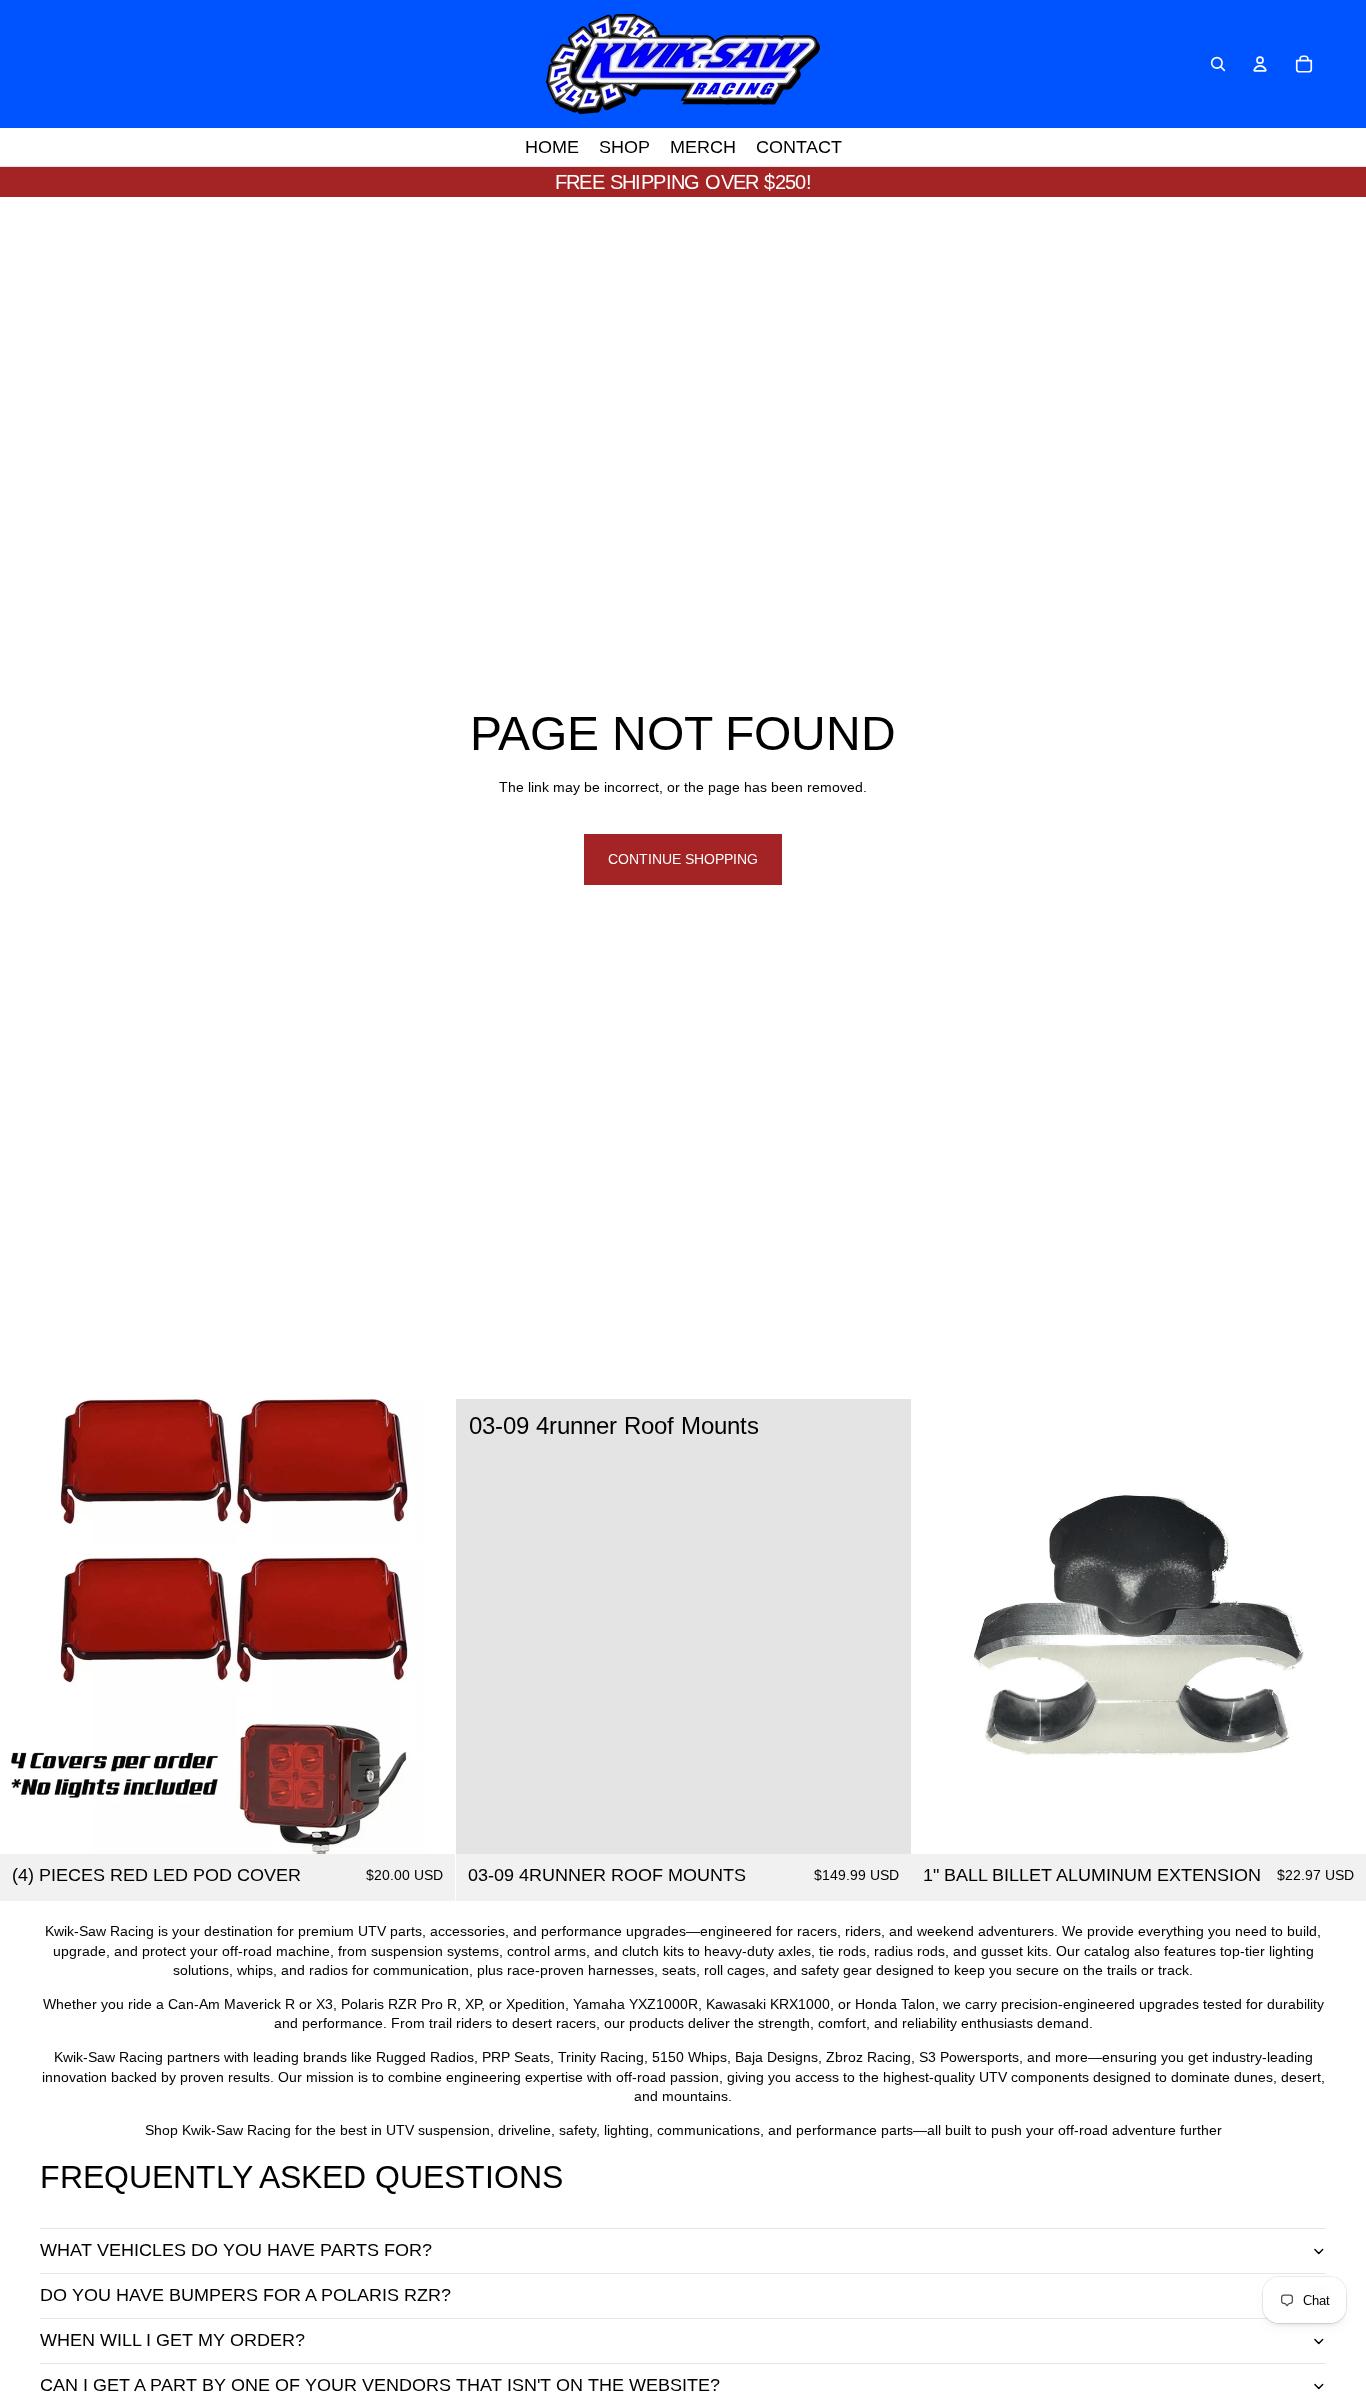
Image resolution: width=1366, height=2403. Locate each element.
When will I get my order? (172, 2340)
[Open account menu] (1260, 64)
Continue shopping (683, 859)
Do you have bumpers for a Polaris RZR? (245, 2295)
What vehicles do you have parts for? (236, 2250)
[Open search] (1218, 64)
